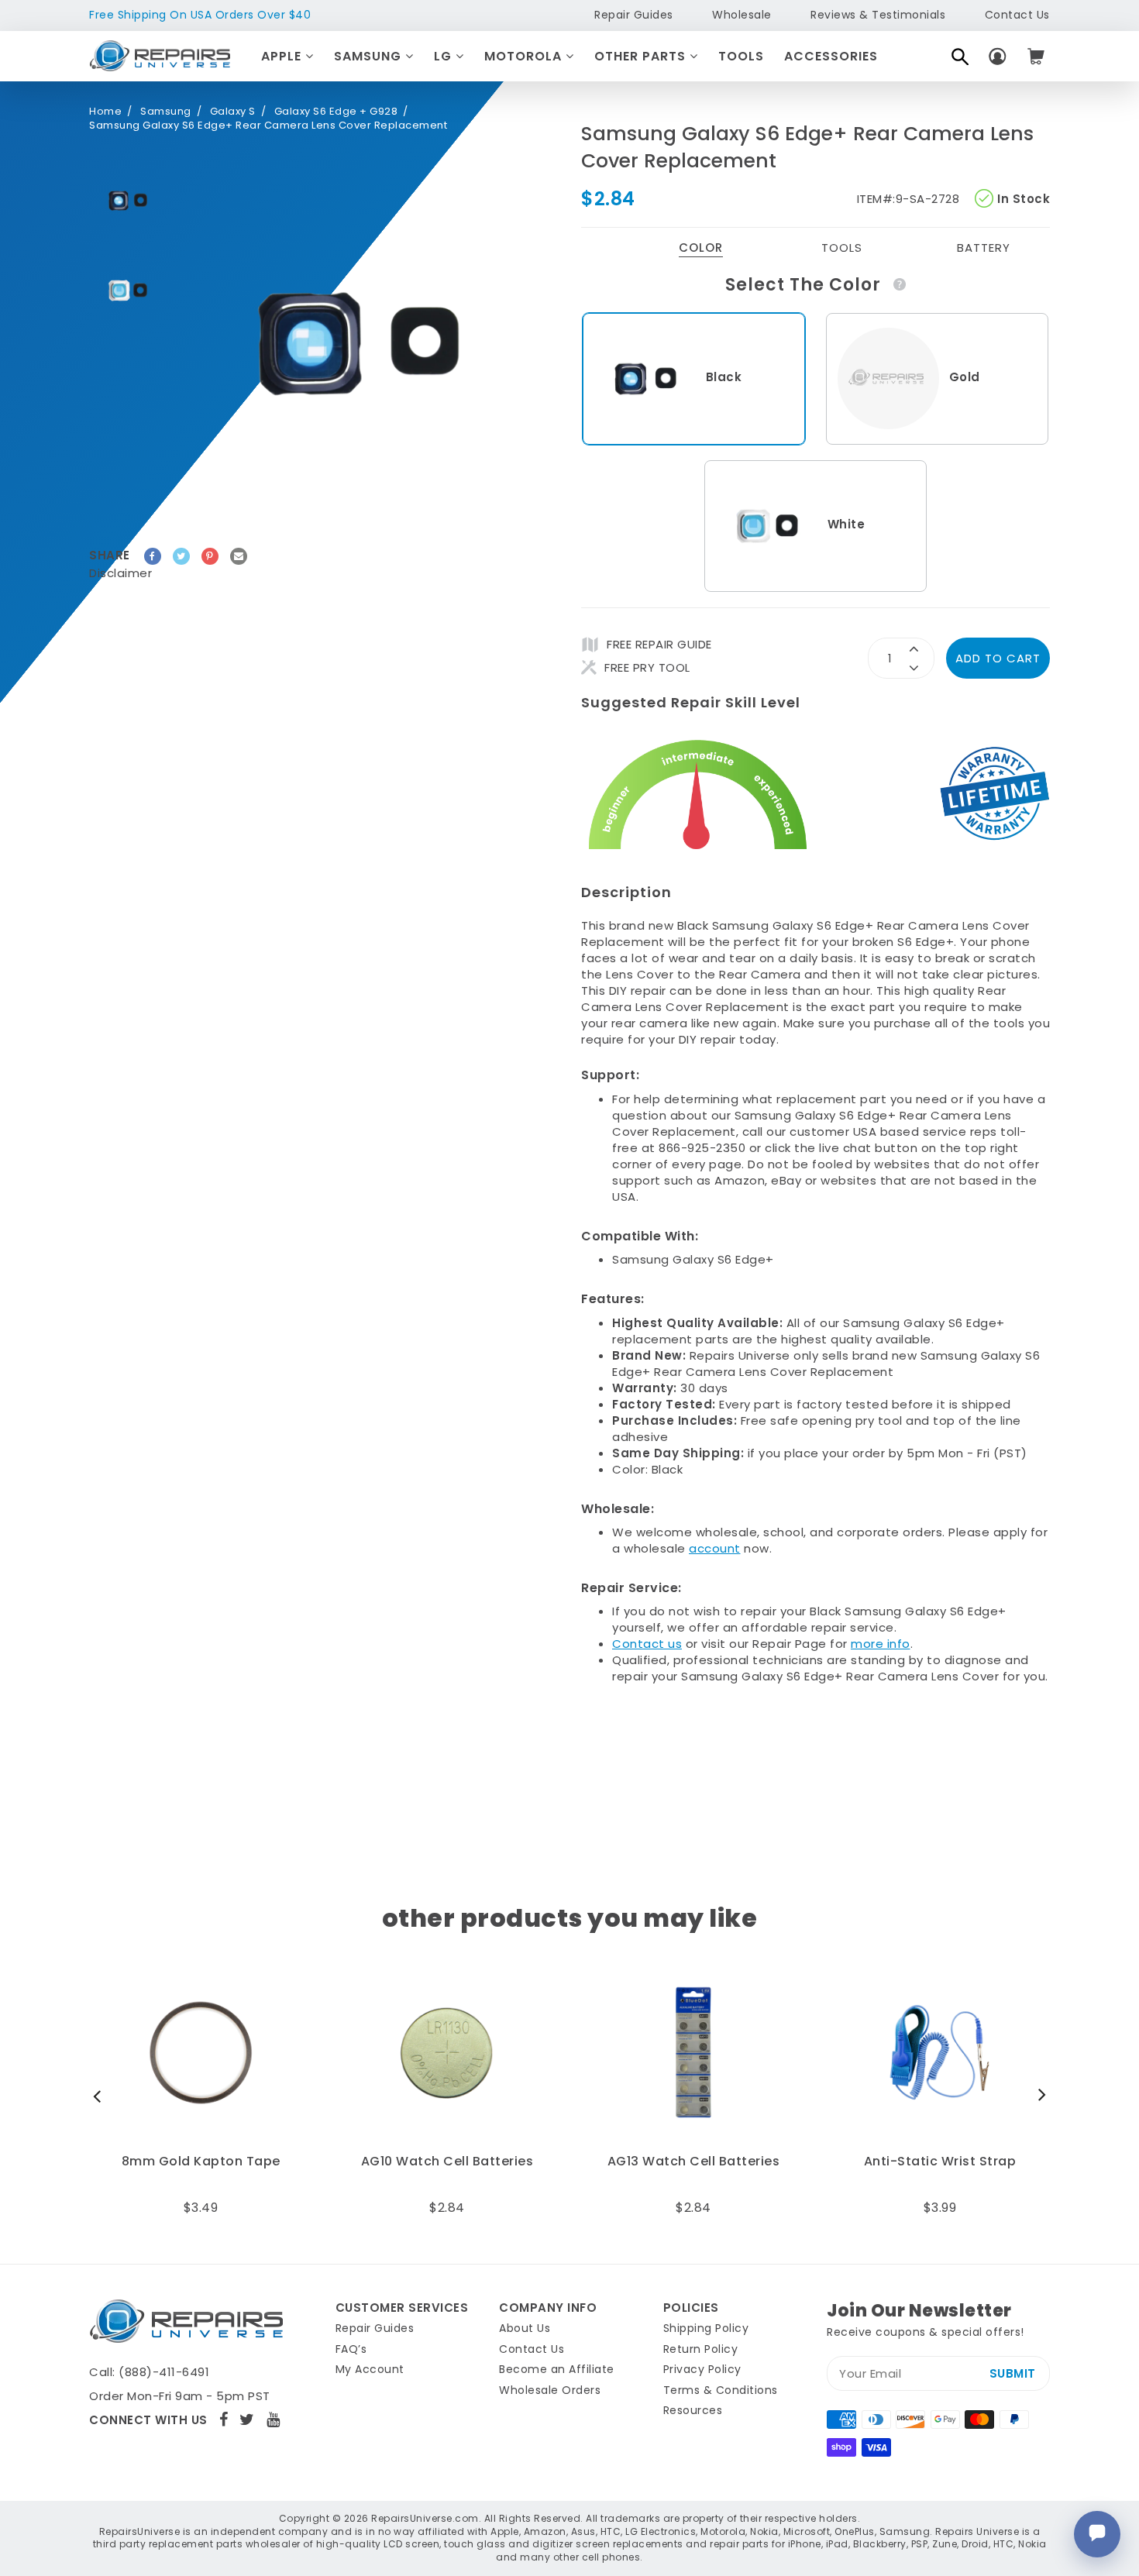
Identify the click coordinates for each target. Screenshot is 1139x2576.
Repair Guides (634, 15)
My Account (370, 2369)
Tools (741, 56)
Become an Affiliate (557, 2369)
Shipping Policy (706, 2328)
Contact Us (1017, 15)
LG (445, 56)
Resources (693, 2410)
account (715, 1548)
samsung (166, 112)
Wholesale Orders (550, 2390)
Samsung (370, 56)
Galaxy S (233, 112)
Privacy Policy (702, 2369)
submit (1013, 2373)
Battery (984, 248)
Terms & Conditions (721, 2390)
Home (105, 112)
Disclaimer (120, 573)
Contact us (647, 1644)
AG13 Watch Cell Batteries (694, 2162)
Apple (283, 56)
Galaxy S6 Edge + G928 (336, 112)
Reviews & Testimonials (878, 15)
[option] (128, 201)
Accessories (831, 56)
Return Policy (701, 2349)
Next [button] (1038, 2096)
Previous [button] (101, 2096)
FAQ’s (351, 2349)
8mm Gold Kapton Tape (201, 2162)
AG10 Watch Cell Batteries (447, 2162)
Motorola (525, 56)
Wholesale (742, 15)
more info (881, 1644)
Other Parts (642, 56)
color (701, 248)
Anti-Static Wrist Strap (940, 2162)
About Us (525, 2328)
